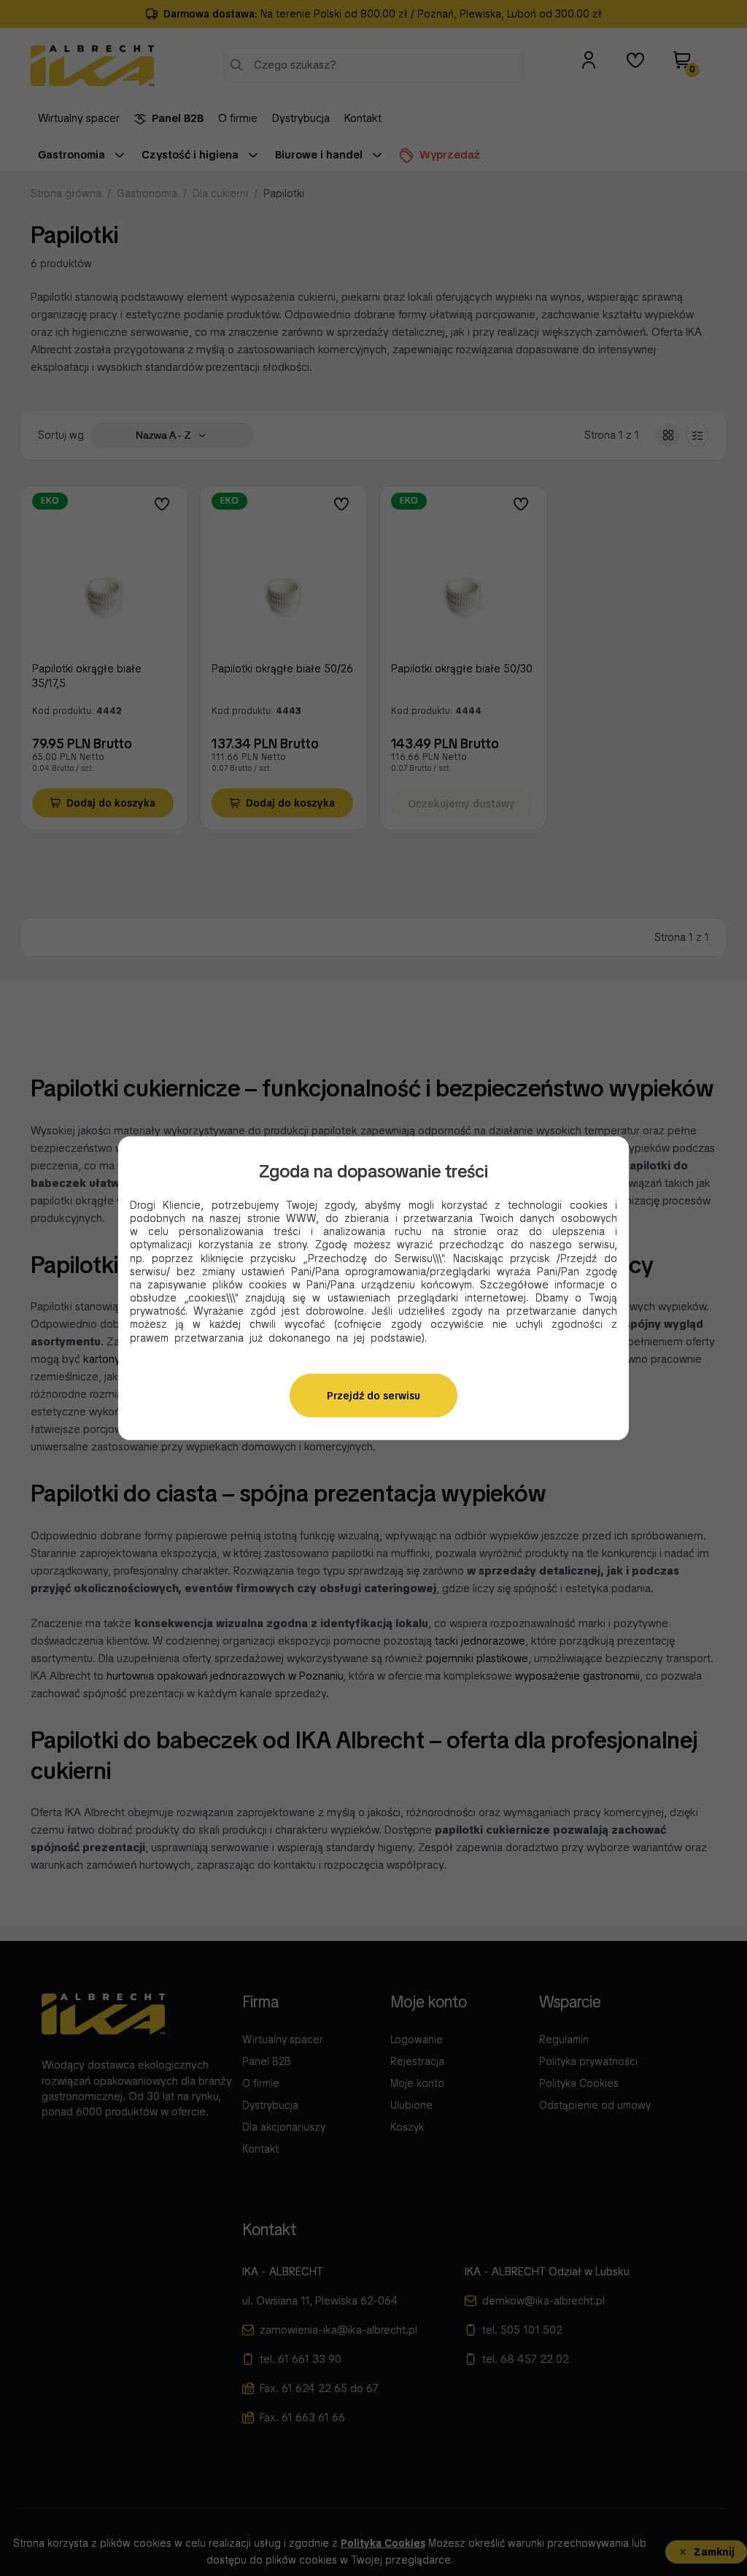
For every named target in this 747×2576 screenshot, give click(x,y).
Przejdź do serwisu (373, 1396)
